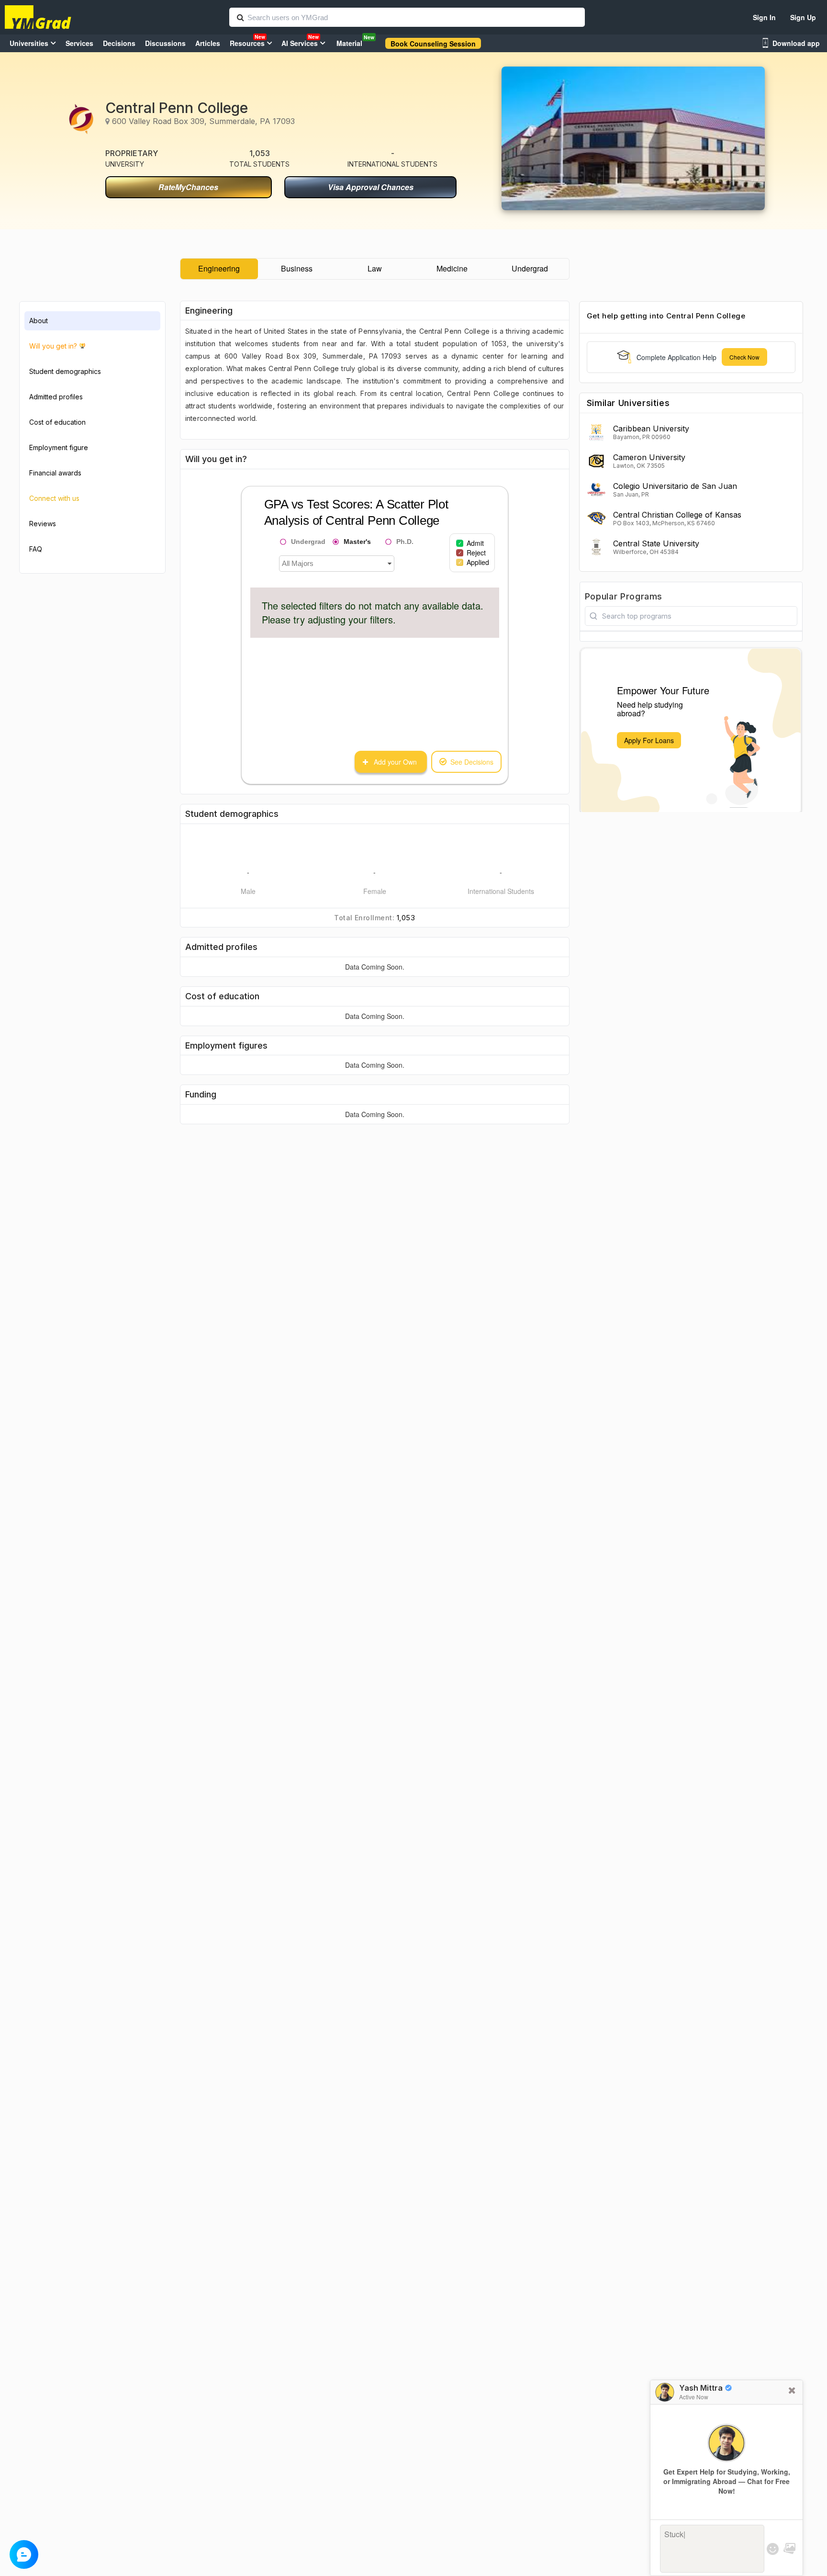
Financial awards (55, 473)
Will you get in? (53, 346)
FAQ (36, 549)
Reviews (43, 524)
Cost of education (57, 422)
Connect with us (54, 498)
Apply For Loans (649, 740)
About (39, 321)
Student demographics (65, 371)
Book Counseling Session (433, 44)
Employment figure (59, 447)
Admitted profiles (56, 397)
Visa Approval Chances (371, 187)
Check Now (744, 357)
